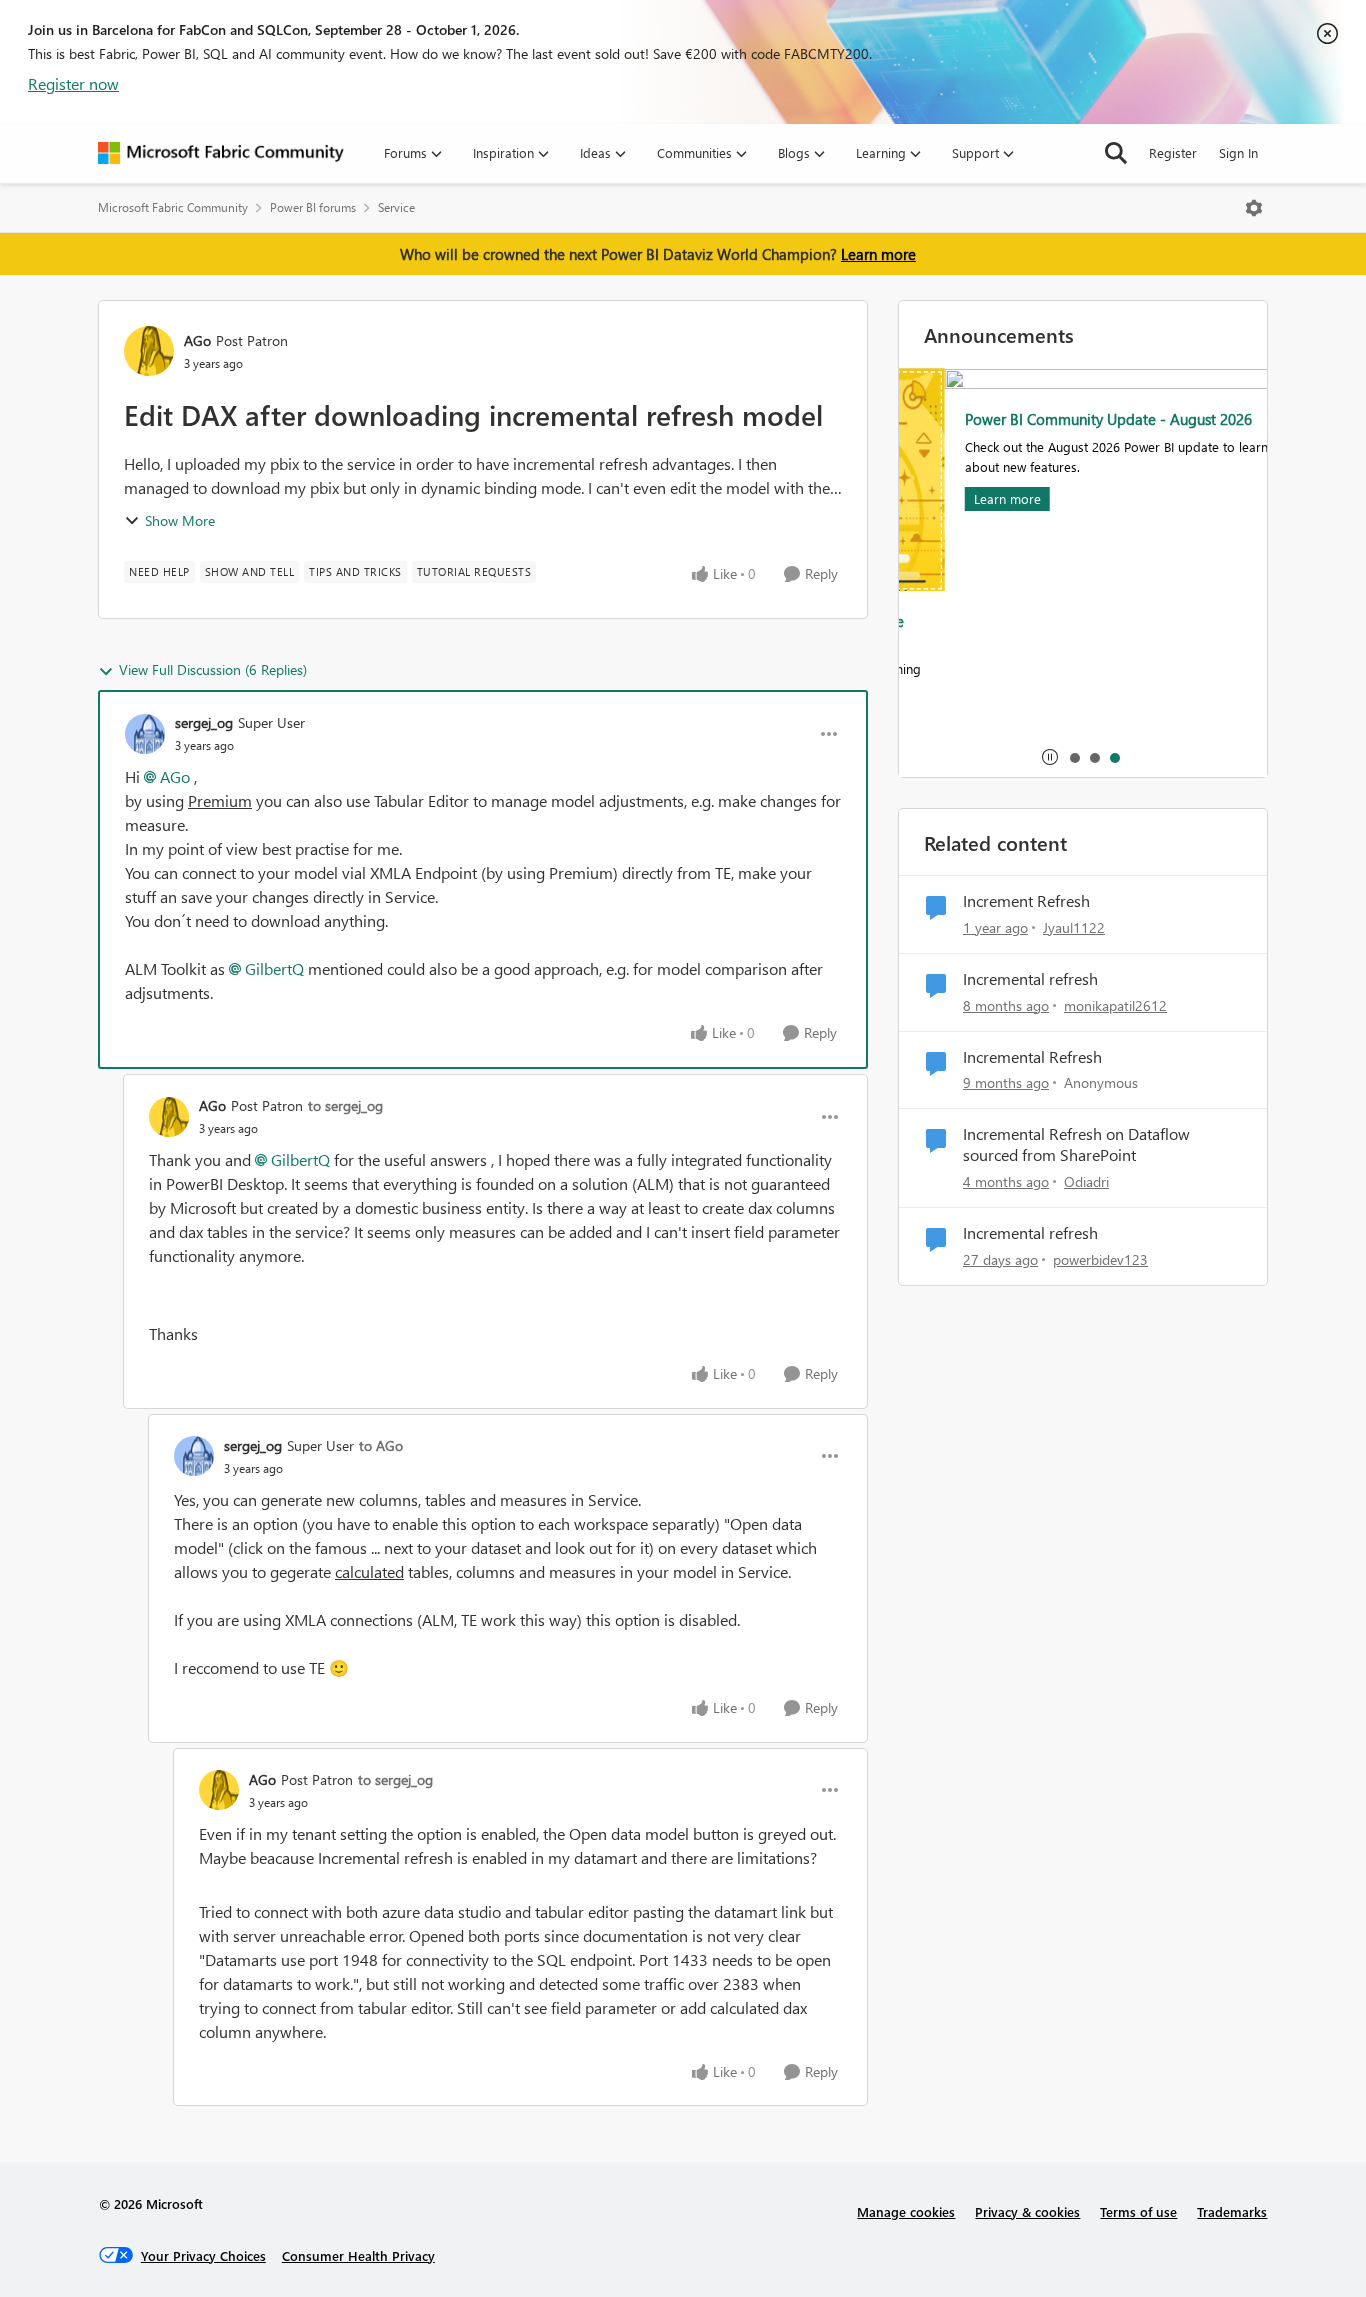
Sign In (1238, 152)
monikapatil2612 (1115, 1005)
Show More (180, 520)
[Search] (1116, 153)
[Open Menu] (1254, 208)
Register (1173, 152)
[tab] (1074, 757)
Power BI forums (313, 207)
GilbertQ (274, 968)
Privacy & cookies (1027, 2211)
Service (396, 207)
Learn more (878, 254)
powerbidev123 (1100, 1259)
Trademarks (1232, 2211)
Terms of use (1138, 2211)
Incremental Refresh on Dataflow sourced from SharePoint (1076, 1144)
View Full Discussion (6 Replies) (213, 669)
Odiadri (1086, 1181)
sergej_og (204, 722)
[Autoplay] (1050, 757)
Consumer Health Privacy (358, 2255)
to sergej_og (345, 1105)
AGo (197, 340)
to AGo (381, 1445)
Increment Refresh (1026, 901)
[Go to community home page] (221, 153)
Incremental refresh (1030, 979)
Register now (73, 83)
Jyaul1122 (1074, 927)
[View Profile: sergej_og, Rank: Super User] (145, 734)
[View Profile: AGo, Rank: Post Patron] (149, 351)
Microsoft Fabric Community (173, 207)
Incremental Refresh (1032, 1057)
